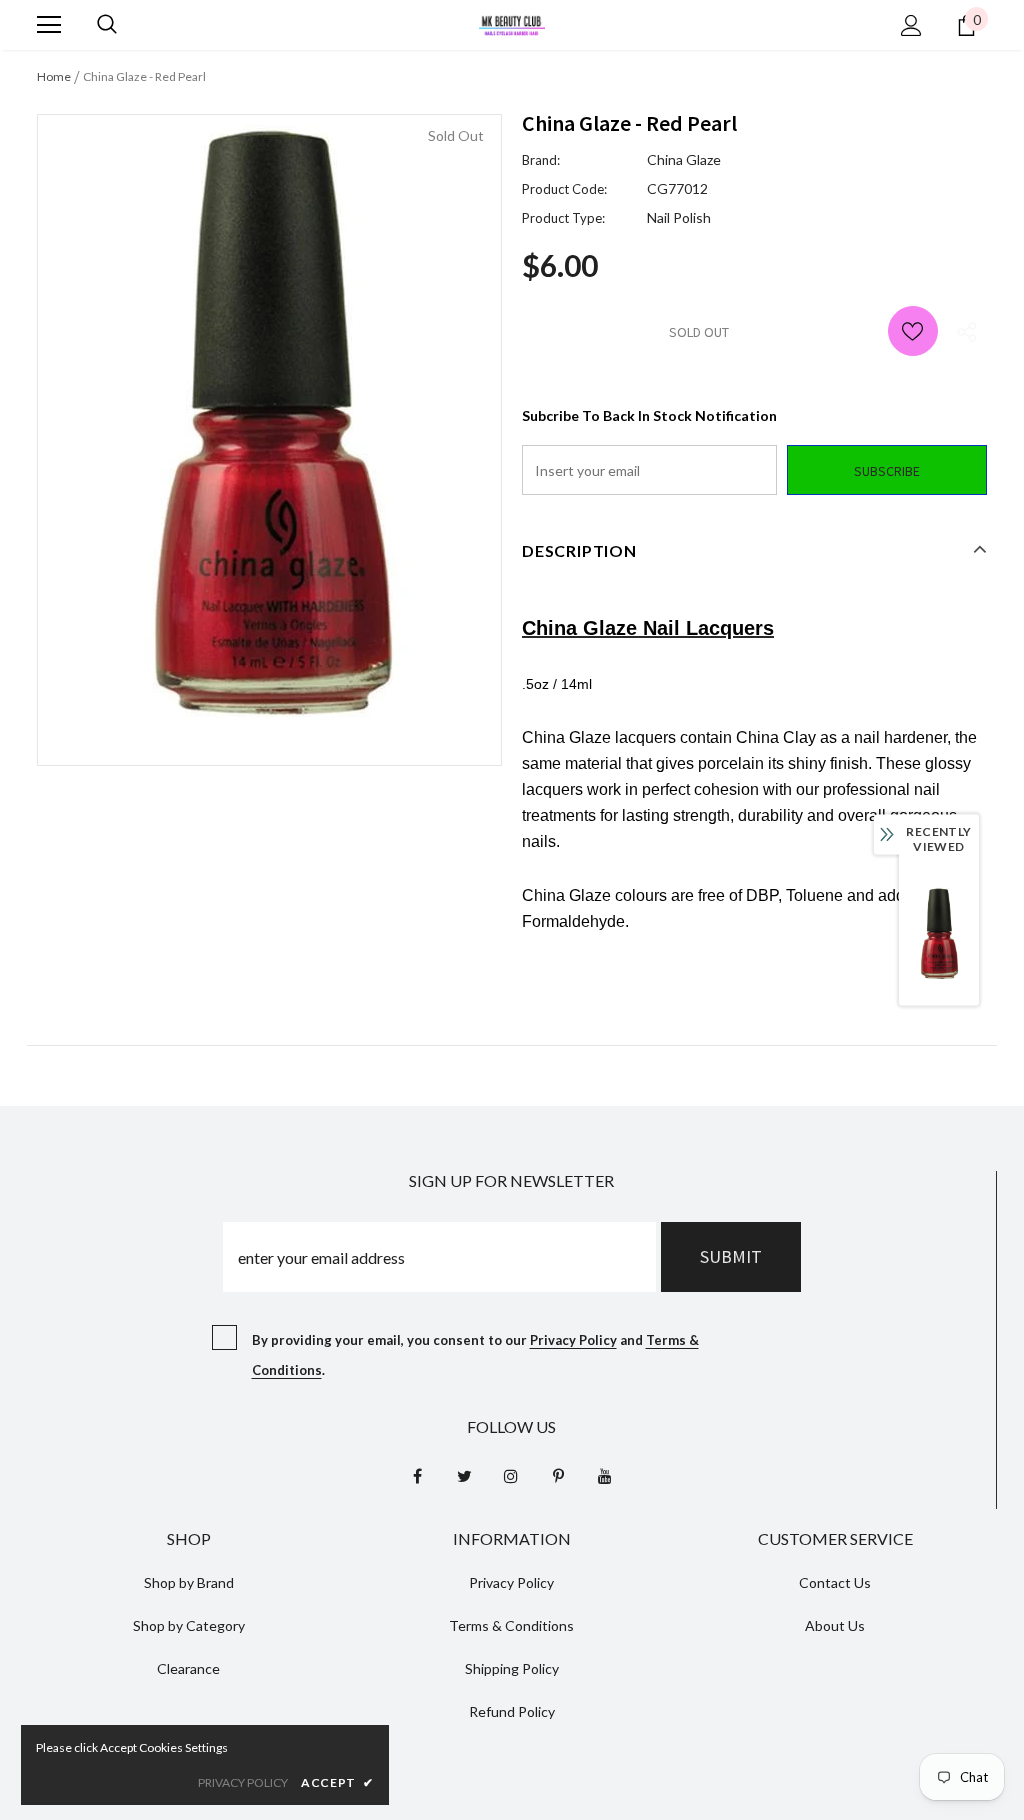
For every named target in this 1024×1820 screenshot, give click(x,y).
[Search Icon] (107, 25)
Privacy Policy (573, 1340)
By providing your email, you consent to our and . (475, 1355)
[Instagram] (511, 1476)
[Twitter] (464, 1476)
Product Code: (564, 189)
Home (54, 76)
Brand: (541, 160)
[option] (269, 425)
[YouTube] (605, 1476)
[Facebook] (417, 1476)
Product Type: (563, 218)
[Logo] (512, 23)
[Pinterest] (558, 1476)
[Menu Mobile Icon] (49, 25)
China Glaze (684, 159)
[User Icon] (911, 25)
